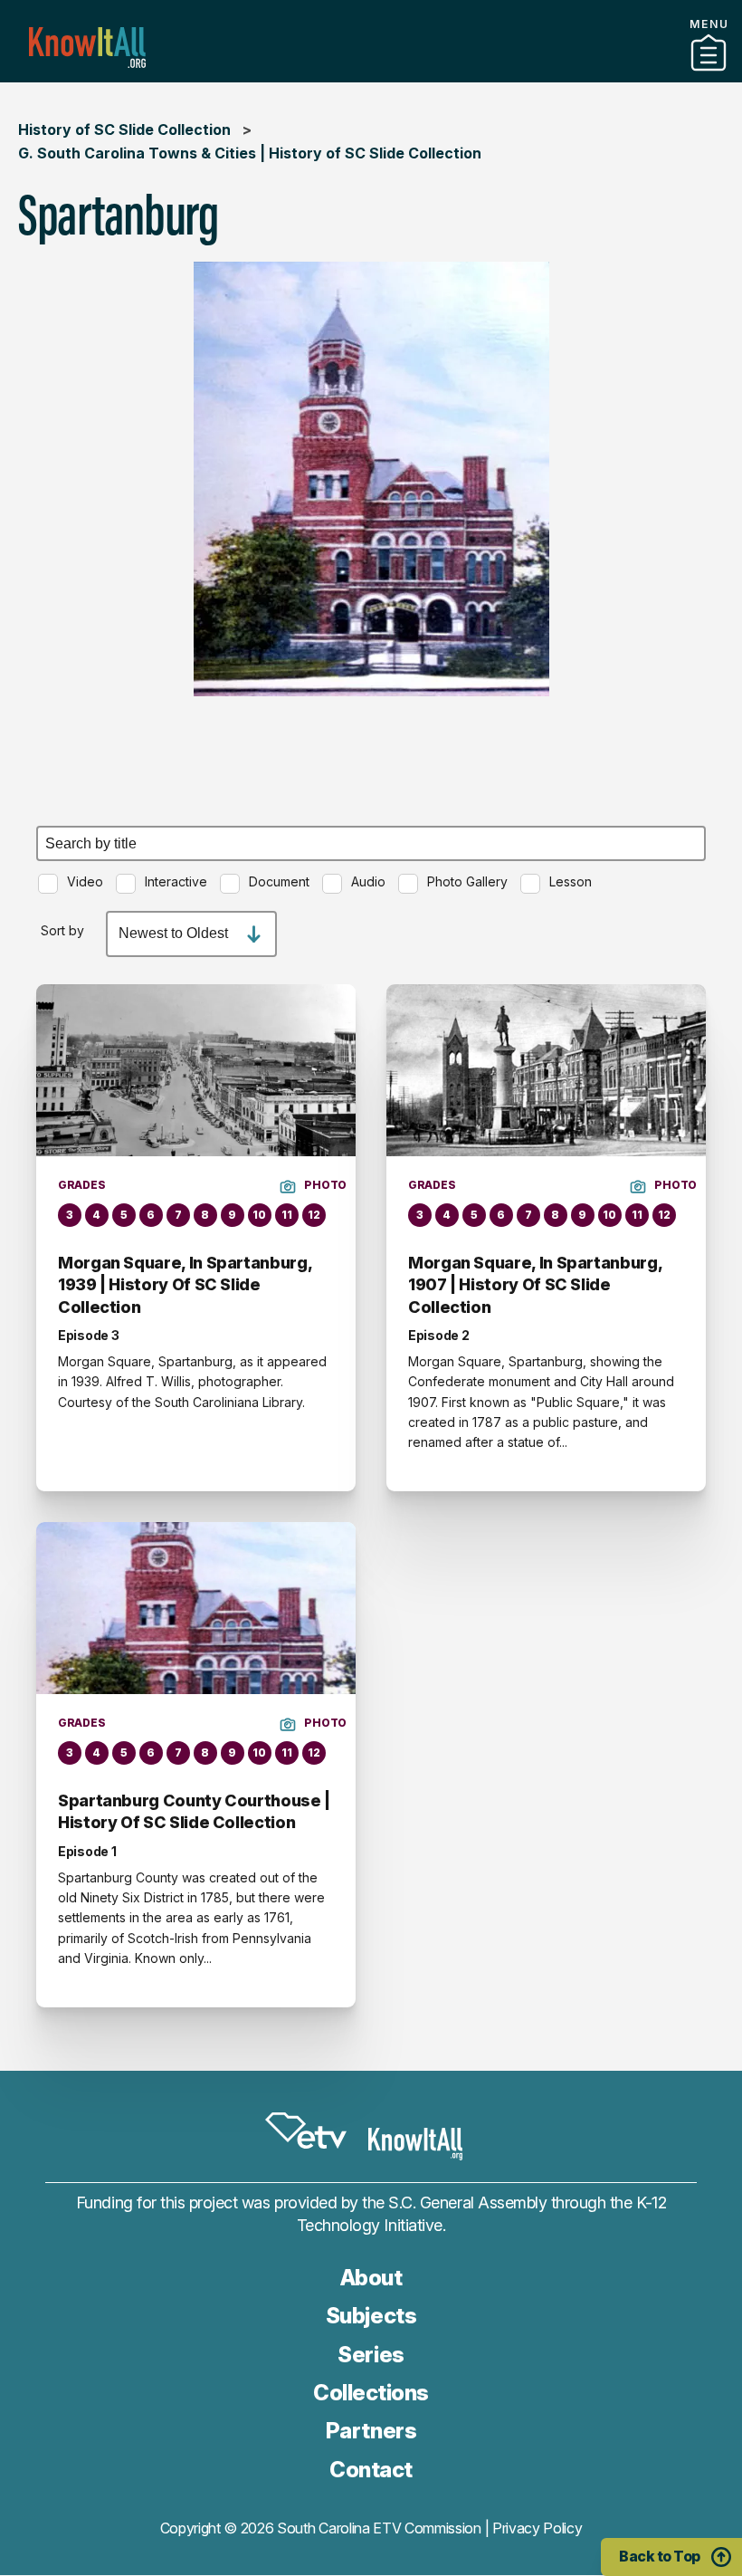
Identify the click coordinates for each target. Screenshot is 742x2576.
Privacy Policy (537, 2528)
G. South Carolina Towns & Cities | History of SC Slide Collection (250, 153)
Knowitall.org (87, 48)
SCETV (306, 2131)
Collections (371, 2393)
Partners (371, 75)
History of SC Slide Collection (124, 129)
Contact (371, 2470)
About (371, 2278)
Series (371, 2355)
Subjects (371, 2316)
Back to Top (660, 2556)
